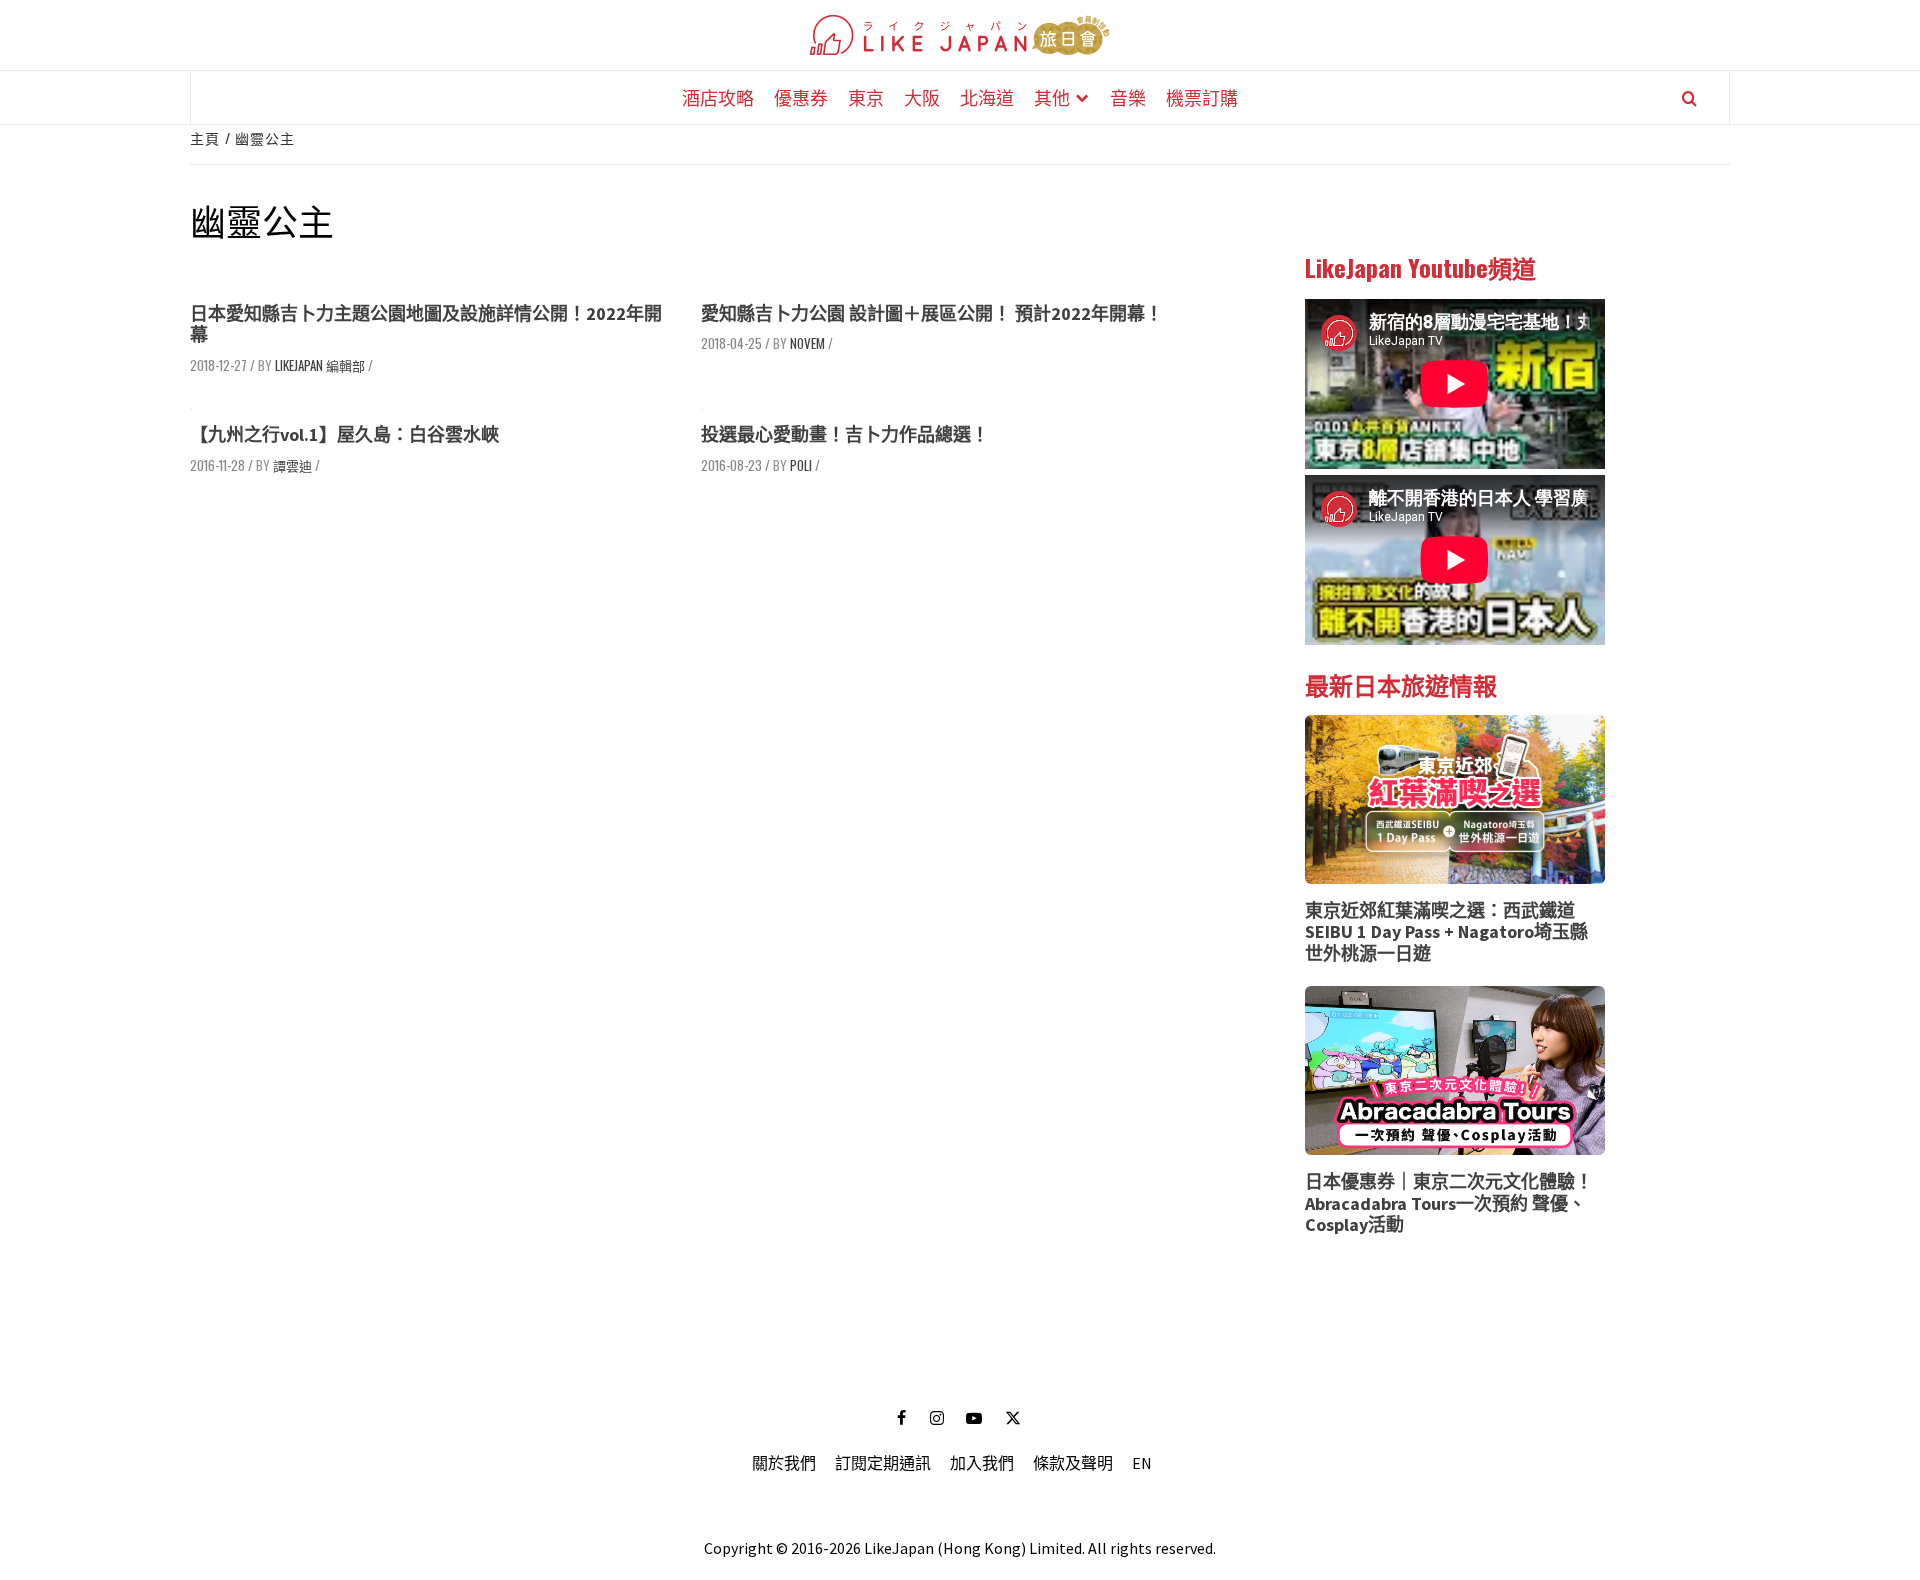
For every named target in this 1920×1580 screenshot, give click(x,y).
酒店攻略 (718, 97)
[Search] (1689, 98)
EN (1142, 1463)
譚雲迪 (292, 465)
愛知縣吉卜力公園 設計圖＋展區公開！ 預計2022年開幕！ (932, 313)
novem (807, 343)
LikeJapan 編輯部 (320, 365)
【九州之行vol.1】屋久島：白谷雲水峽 (344, 434)
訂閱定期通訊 (883, 1463)
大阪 (922, 97)
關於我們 (784, 1463)
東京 (866, 97)
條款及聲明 (1073, 1463)
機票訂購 (1202, 97)
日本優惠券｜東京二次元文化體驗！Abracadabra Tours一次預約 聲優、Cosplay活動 (1449, 1203)
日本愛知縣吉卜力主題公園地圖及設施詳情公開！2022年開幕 (426, 324)
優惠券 (801, 97)
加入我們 (982, 1463)
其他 (1052, 97)
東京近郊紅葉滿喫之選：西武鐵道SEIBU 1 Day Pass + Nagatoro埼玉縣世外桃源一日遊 (1446, 932)
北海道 (987, 97)
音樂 (1128, 97)
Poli (801, 465)
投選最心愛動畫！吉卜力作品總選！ (845, 434)
